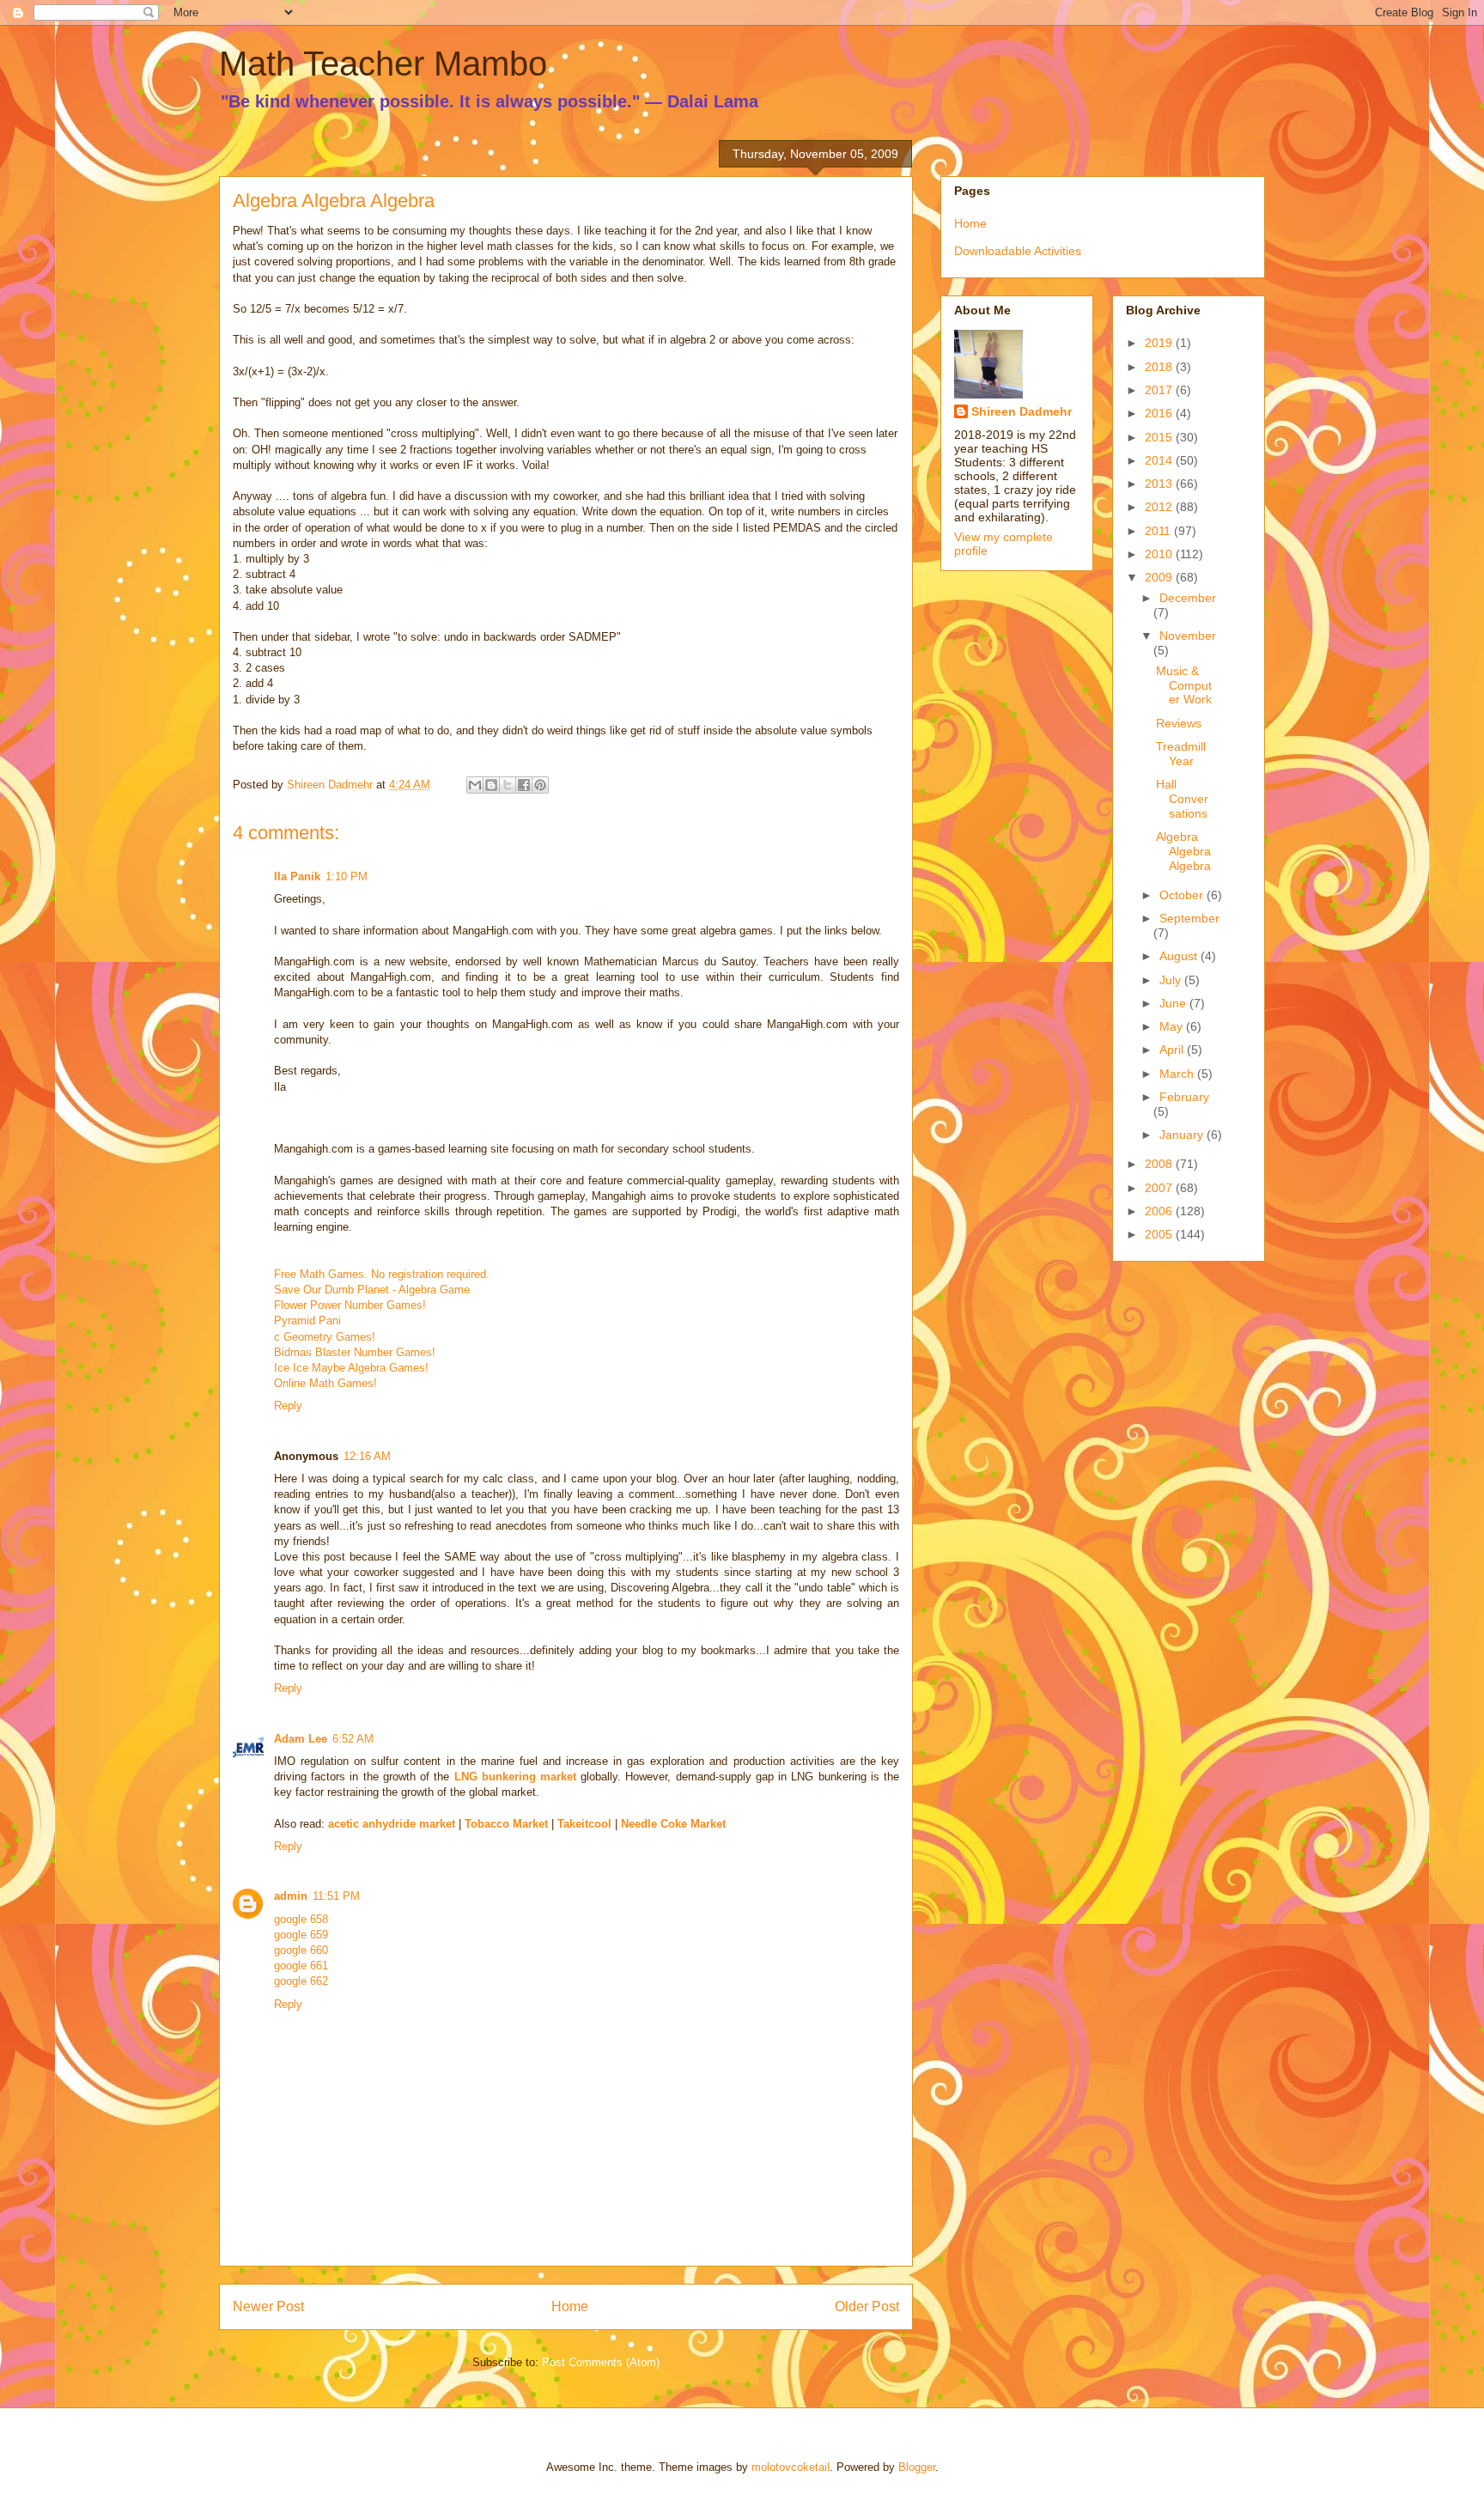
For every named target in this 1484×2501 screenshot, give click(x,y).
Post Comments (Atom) (601, 2362)
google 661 (301, 1966)
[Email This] (475, 785)
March (1178, 1074)
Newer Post (268, 2306)
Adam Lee (301, 1739)
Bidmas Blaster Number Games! (355, 1352)
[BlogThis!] (491, 785)
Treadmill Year (1181, 754)
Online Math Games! (325, 1383)
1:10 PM (347, 876)
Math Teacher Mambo (383, 64)
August (1180, 956)
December (1188, 598)
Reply (288, 1406)
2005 (1160, 1234)
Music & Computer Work (1184, 685)
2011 (1159, 531)
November (1188, 636)
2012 (1160, 507)
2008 (1160, 1164)
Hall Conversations (1182, 799)
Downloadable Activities (1018, 251)
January (1183, 1135)
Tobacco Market (506, 1824)
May (1173, 1026)
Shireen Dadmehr (1022, 411)
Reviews (1179, 723)
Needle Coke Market (673, 1824)
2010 (1160, 554)
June (1174, 1003)
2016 (1160, 413)
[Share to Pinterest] (540, 785)
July (1172, 980)
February (1184, 1097)
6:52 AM (353, 1739)
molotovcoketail (791, 2467)
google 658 (301, 1919)
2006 (1160, 1211)
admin (291, 1896)
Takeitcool (584, 1824)
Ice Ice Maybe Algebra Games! (351, 1368)
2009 (1160, 577)
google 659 (301, 1935)
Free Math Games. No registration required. (382, 1274)
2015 (1160, 437)
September (1189, 918)
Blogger (917, 2467)
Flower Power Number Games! (350, 1305)
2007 (1160, 1188)
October (1183, 895)
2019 (1160, 343)
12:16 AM (367, 1456)
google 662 (301, 1981)
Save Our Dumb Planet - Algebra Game (372, 1290)
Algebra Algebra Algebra (1183, 851)
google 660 (301, 1950)
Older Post (867, 2306)
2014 (1160, 460)
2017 (1160, 390)
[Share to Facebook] (524, 785)
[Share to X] (508, 785)
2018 (1160, 367)
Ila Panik (297, 876)
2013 (1160, 484)
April (1173, 1050)
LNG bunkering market (515, 1777)
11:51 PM (336, 1896)
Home (570, 2306)
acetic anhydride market (392, 1824)
